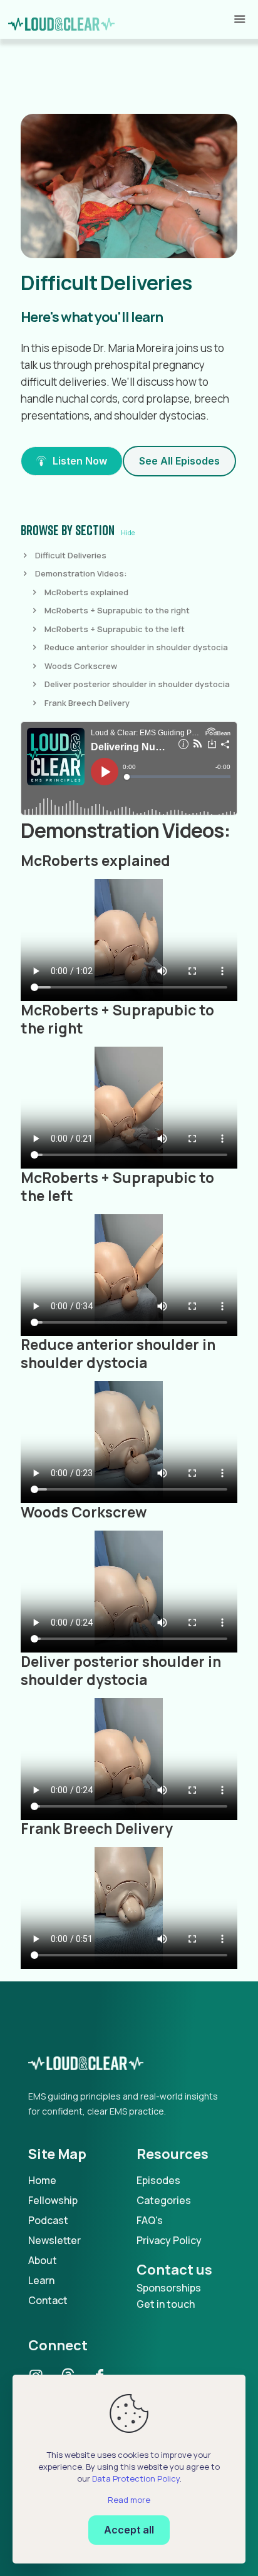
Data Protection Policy (136, 2478)
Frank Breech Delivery (87, 703)
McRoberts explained (86, 592)
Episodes (158, 2180)
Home (42, 2180)
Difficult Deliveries (71, 555)
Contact (48, 2300)
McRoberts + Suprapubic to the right (117, 610)
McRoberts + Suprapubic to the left (115, 629)
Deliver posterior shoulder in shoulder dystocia (137, 684)
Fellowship (53, 2200)
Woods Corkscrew (81, 666)
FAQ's (150, 2220)
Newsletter (54, 2240)
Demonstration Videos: (81, 573)
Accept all (129, 2530)
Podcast (48, 2220)
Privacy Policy (169, 2240)
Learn (41, 2280)
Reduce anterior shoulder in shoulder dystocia (136, 647)
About (43, 2260)
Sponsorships (169, 2288)
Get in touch (166, 2304)
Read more (129, 2500)
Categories (164, 2200)
